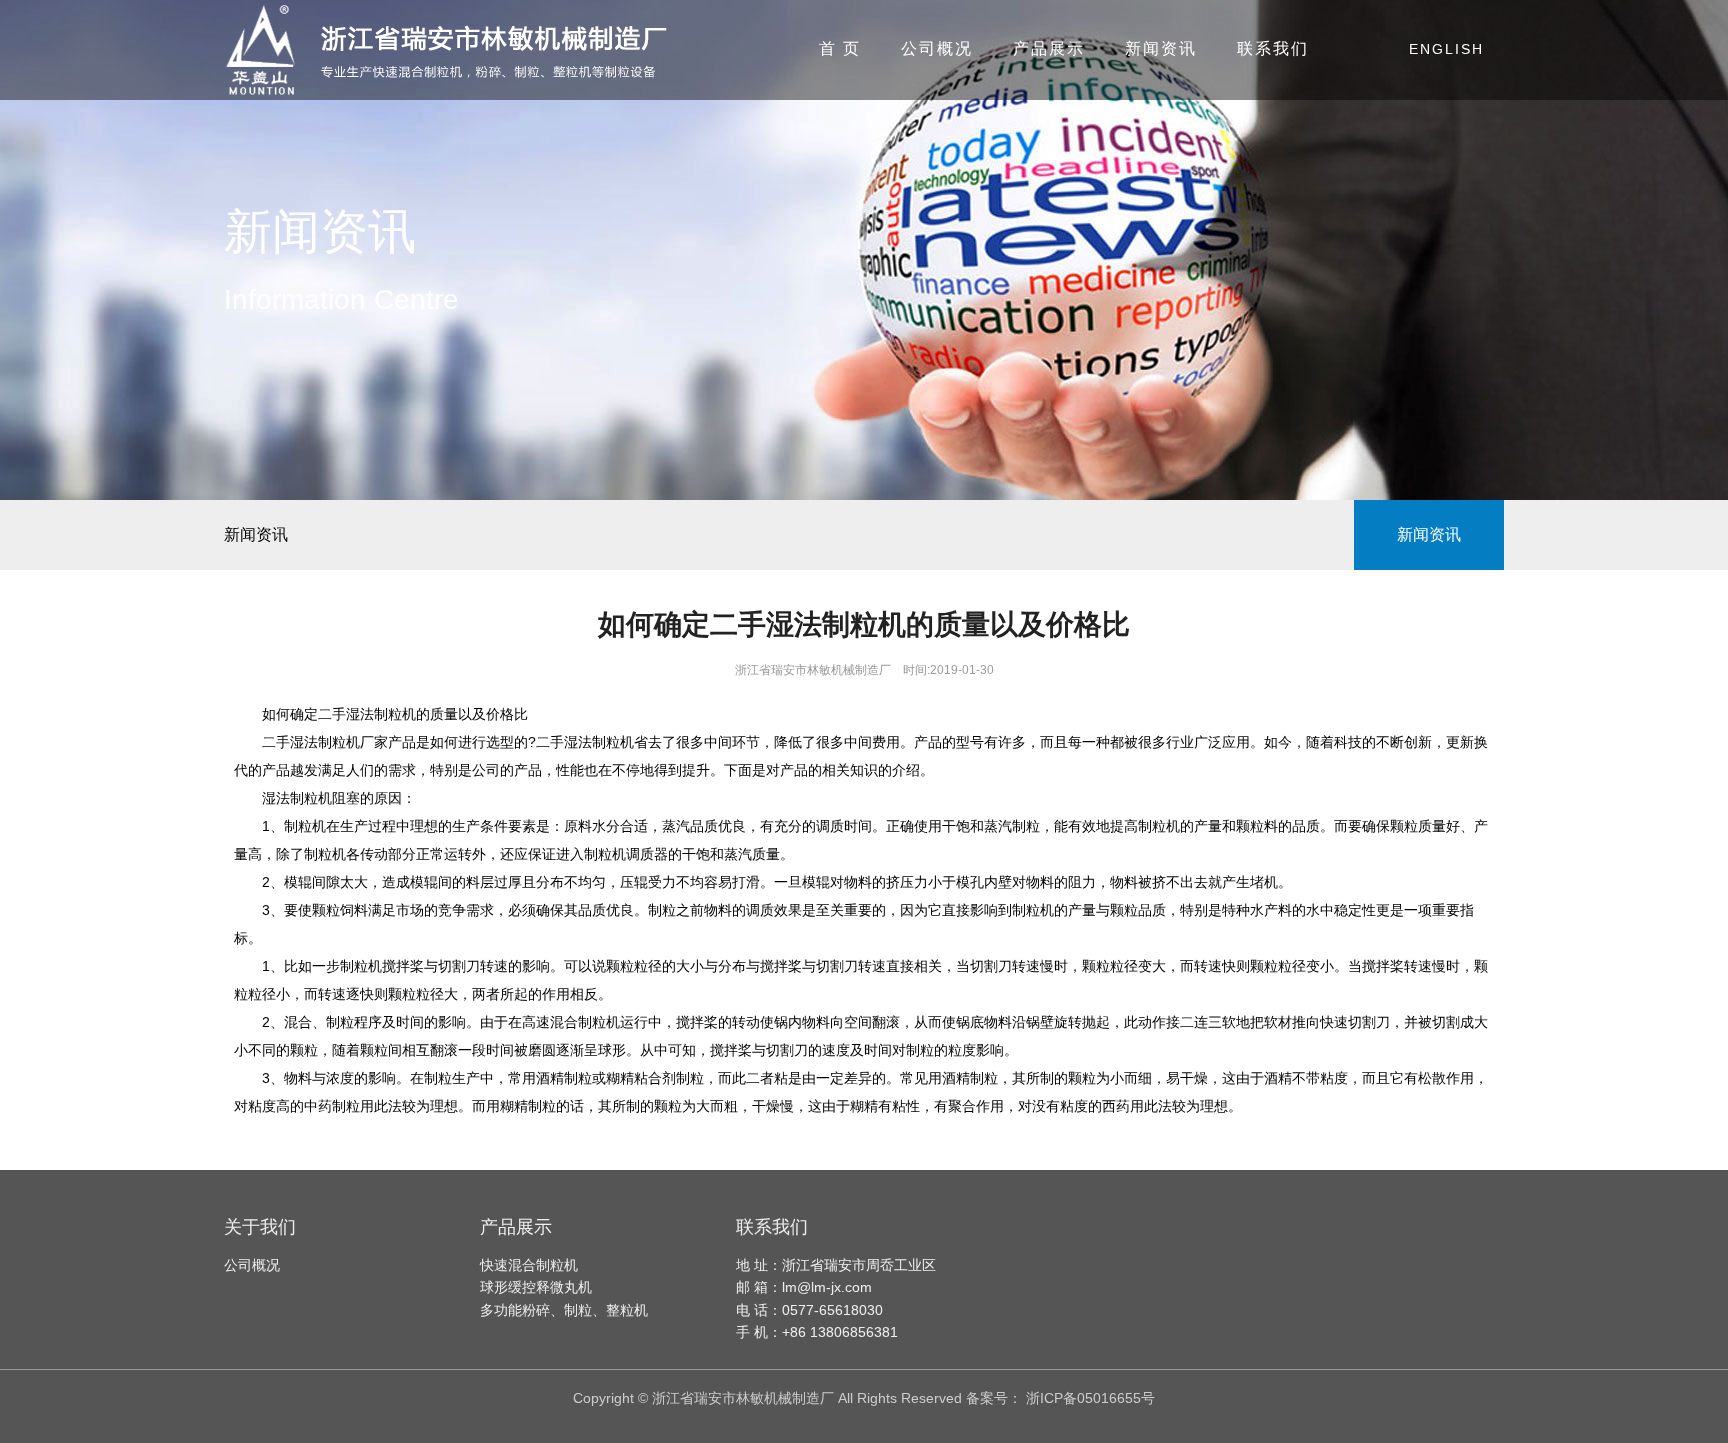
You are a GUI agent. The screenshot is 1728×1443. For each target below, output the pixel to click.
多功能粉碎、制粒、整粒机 (564, 1310)
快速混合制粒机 (529, 1265)
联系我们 (1273, 48)
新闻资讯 (1161, 48)
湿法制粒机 (297, 798)
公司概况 (937, 48)
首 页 (840, 48)
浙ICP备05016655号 (1090, 1398)
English (1446, 49)
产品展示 (1049, 48)
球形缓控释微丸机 (536, 1287)
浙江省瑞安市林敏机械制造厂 (813, 670)
